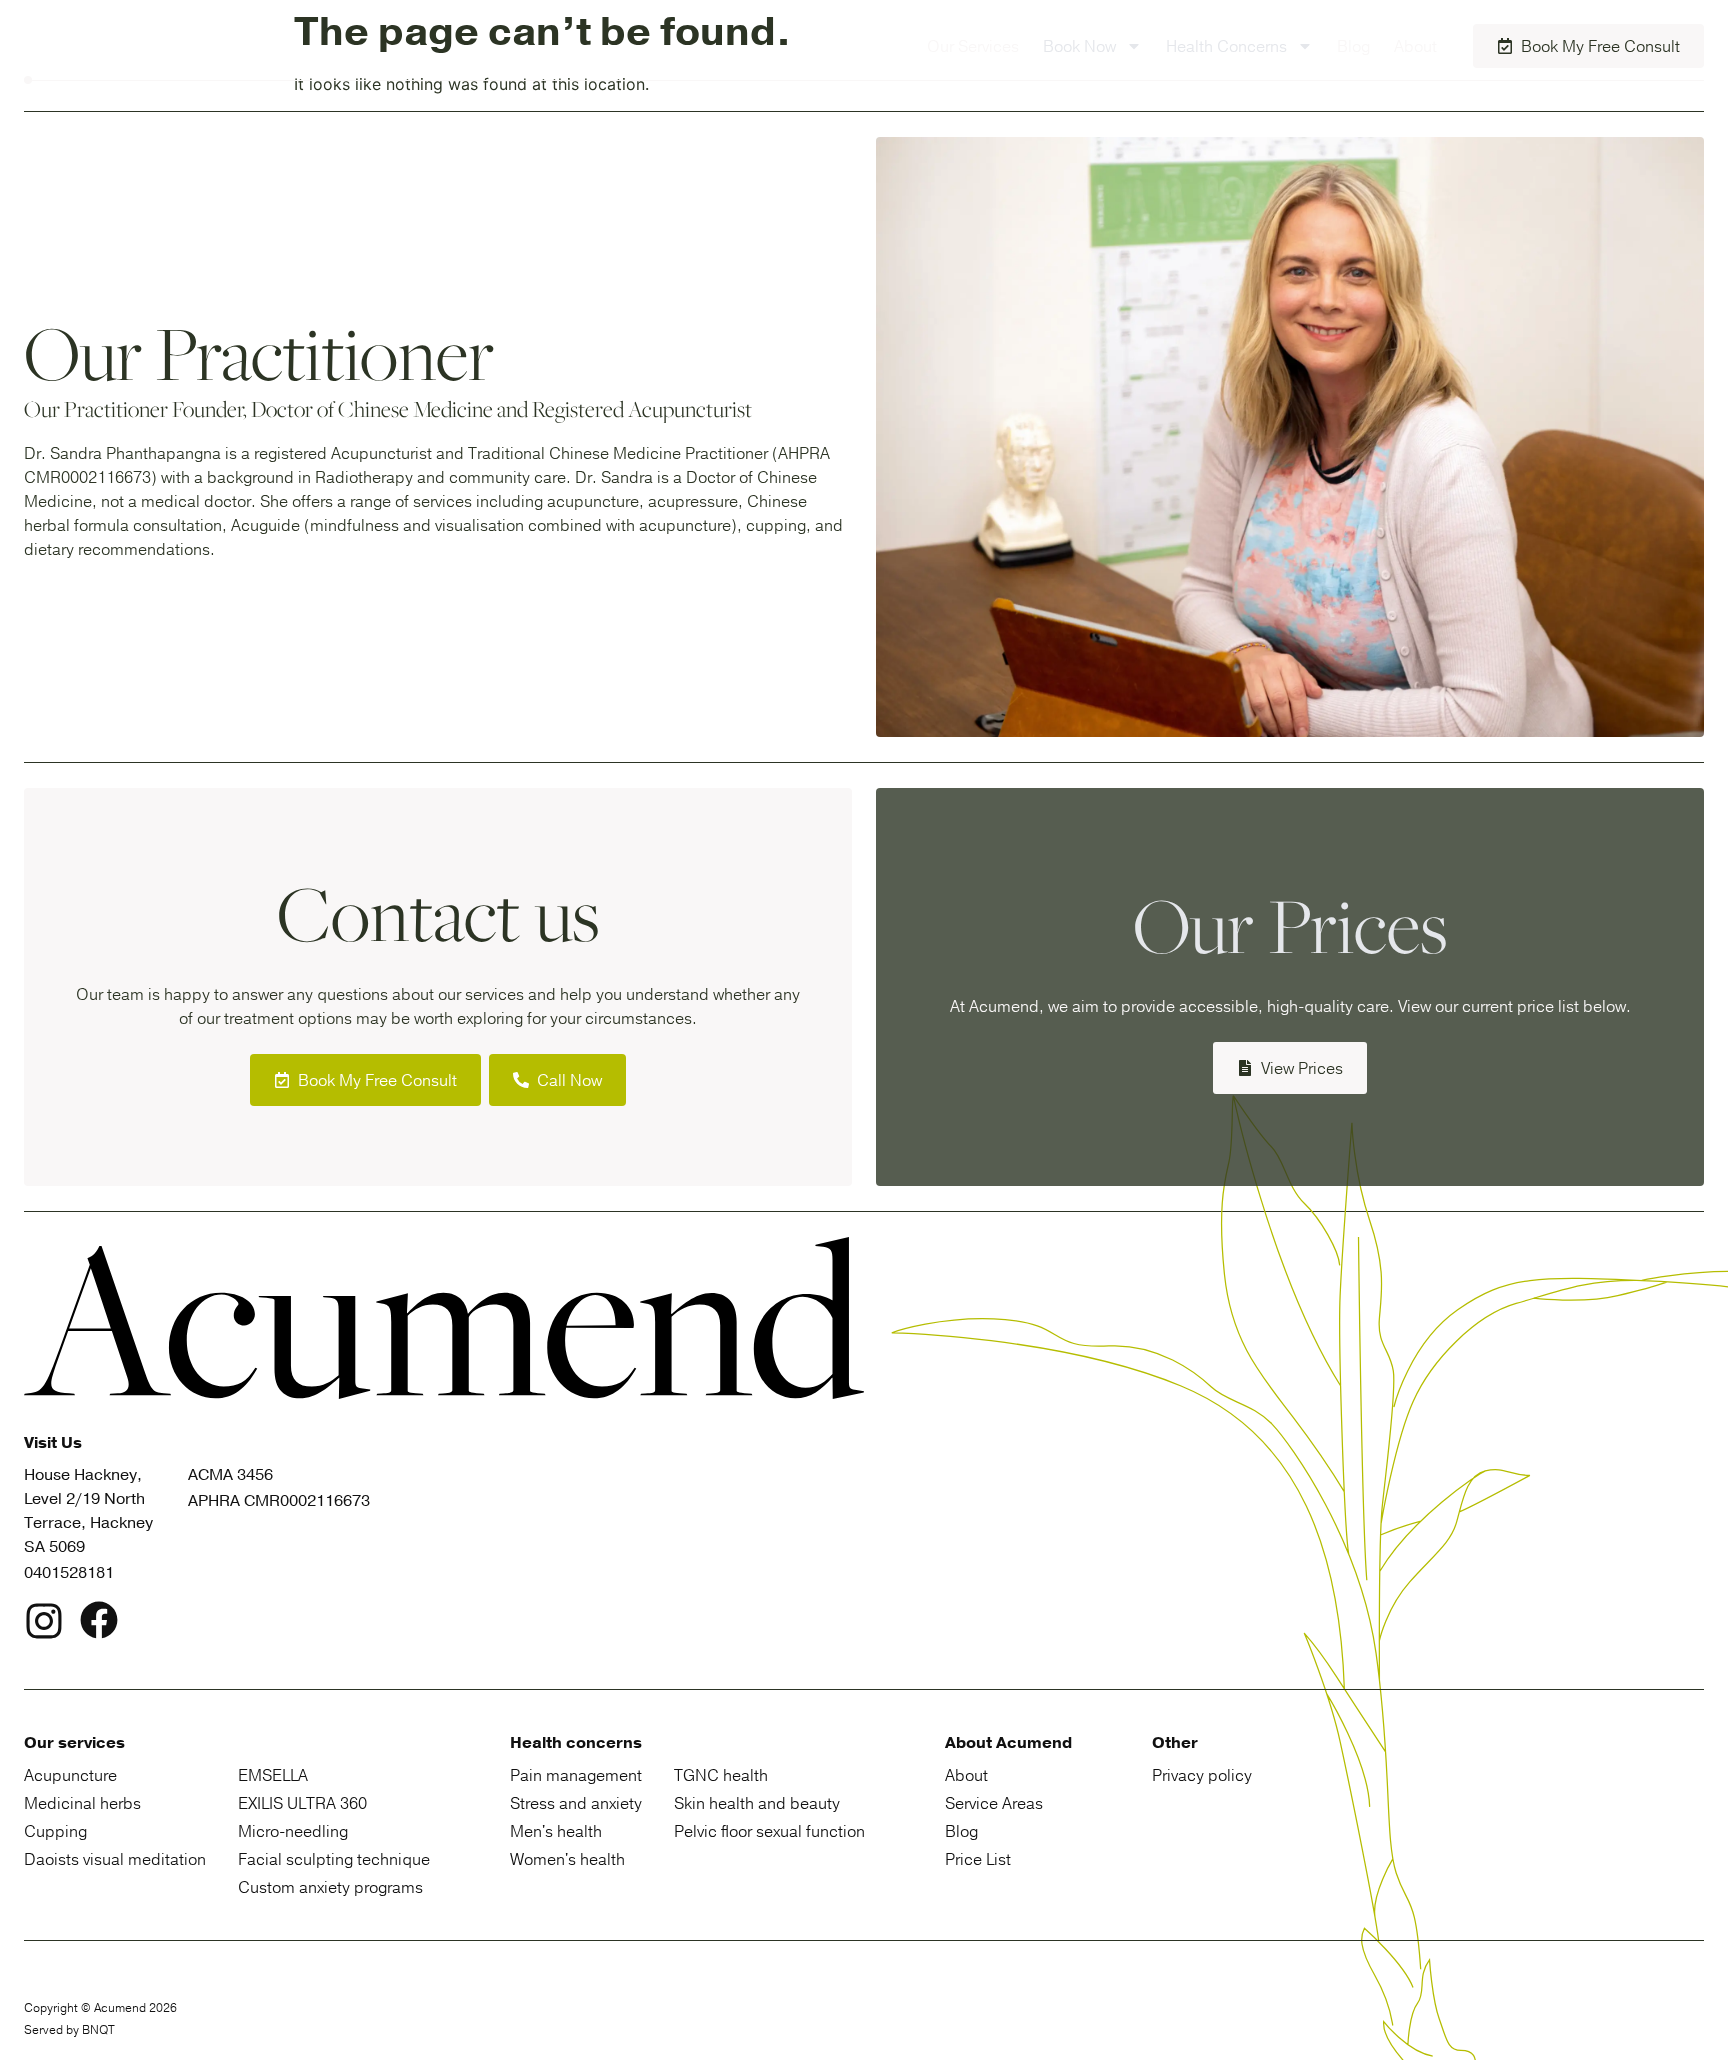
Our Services (973, 46)
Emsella (273, 1775)
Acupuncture (70, 1775)
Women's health (567, 1859)
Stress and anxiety (576, 1803)
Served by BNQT (69, 2029)
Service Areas (994, 1803)
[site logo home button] (144, 46)
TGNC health (721, 1775)
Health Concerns (1226, 46)
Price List (978, 1859)
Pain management (576, 1775)
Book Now (1079, 46)
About (1415, 46)
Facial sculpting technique (334, 1859)
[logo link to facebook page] (99, 1623)
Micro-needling (293, 1831)
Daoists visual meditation (115, 1859)
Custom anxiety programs (330, 1887)
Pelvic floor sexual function (769, 1831)
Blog (1353, 46)
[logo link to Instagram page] (44, 1624)
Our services (74, 1743)
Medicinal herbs (82, 1803)
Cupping (55, 1831)
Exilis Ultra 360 (302, 1803)
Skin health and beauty (757, 1803)
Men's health (556, 1831)
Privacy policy (1202, 1775)
